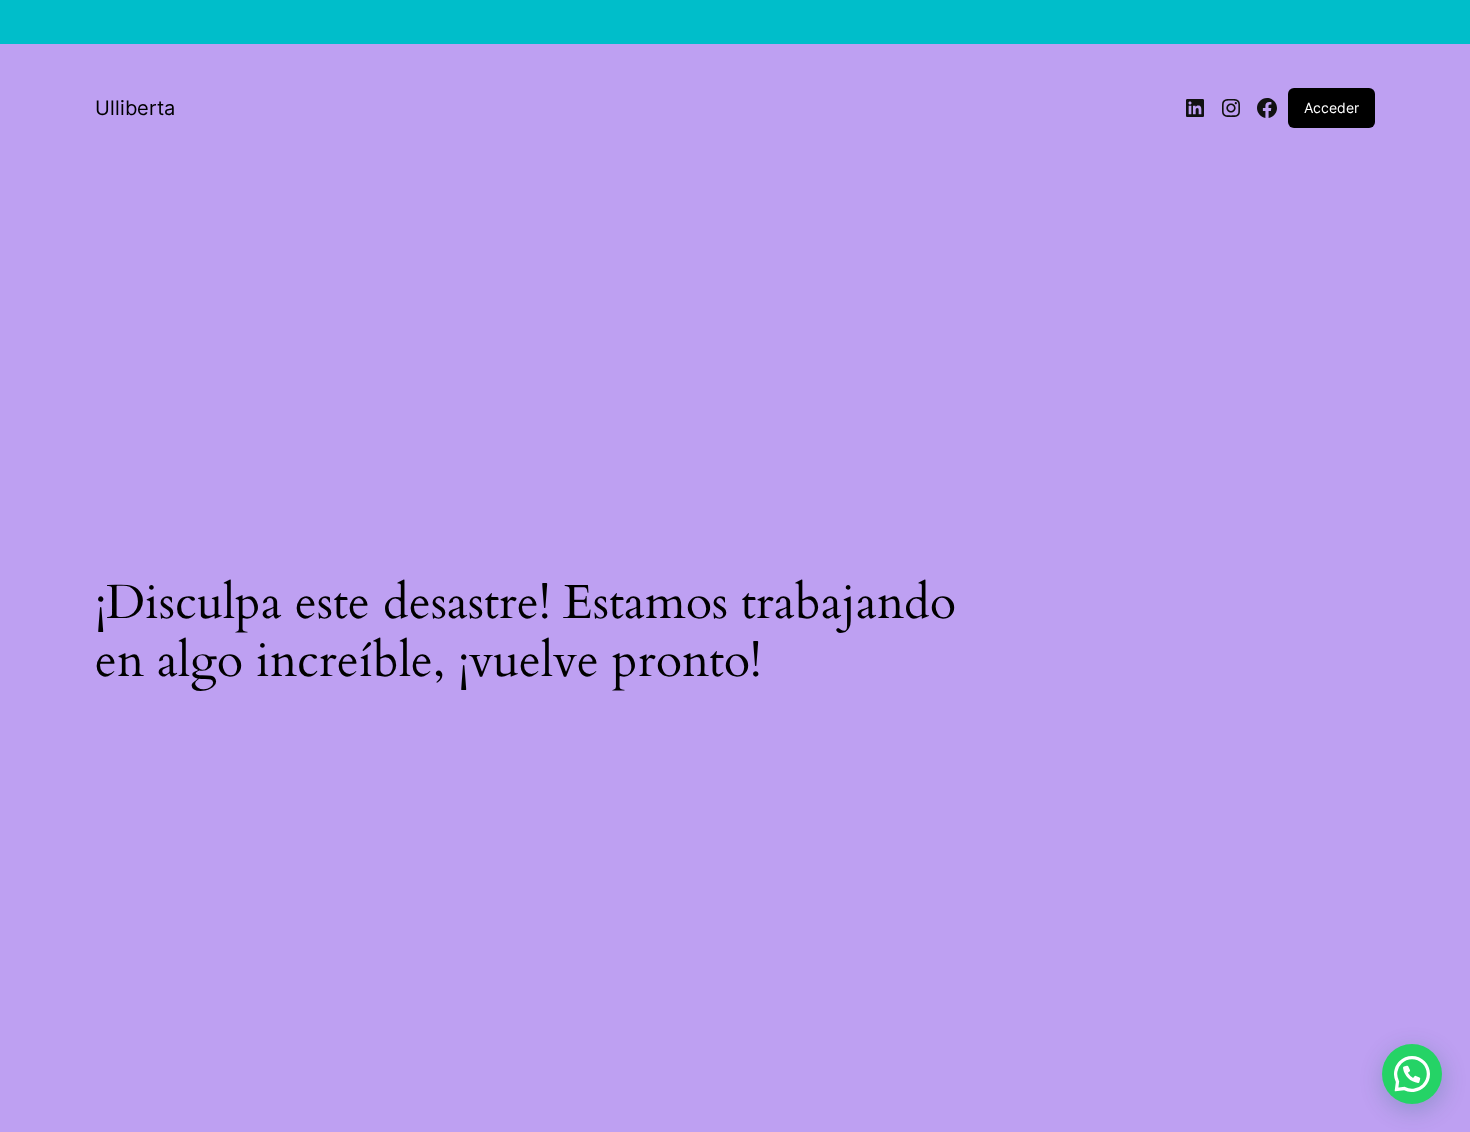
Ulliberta (135, 108)
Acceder (1331, 107)
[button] (1412, 1074)
